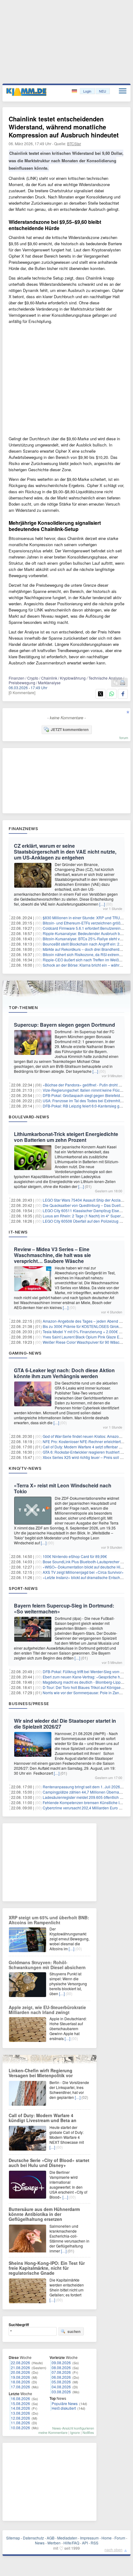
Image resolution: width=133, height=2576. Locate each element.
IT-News (18, 1232)
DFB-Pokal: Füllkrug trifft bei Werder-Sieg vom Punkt (86, 1671)
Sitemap (13, 2538)
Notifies (88, 2432)
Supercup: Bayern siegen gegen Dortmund (64, 1025)
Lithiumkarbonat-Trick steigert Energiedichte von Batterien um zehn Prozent (66, 1137)
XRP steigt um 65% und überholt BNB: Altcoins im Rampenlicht (49, 1920)
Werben (54, 2543)
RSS (94, 2543)
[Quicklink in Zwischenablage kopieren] (116, 683)
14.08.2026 (20, 2408)
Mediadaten (67, 2538)
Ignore (75, 2432)
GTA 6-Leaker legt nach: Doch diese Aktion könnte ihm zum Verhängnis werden (64, 1373)
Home (107, 2538)
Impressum (89, 2538)
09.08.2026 (61, 2363)
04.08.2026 (61, 2387)
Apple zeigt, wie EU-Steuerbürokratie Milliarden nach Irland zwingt (47, 2010)
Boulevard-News (29, 1117)
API (85, 2543)
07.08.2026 (61, 2372)
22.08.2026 (20, 2363)
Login (87, 91)
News (40, 2543)
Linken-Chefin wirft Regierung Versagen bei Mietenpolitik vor (41, 2073)
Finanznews (23, 829)
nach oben (114, 2550)
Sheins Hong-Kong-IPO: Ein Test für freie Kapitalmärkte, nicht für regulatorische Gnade (47, 2268)
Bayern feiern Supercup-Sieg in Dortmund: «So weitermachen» (64, 1608)
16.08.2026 (20, 2398)
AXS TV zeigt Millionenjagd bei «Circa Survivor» (83, 1572)
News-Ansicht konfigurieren (73, 2428)
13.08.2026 (20, 2413)
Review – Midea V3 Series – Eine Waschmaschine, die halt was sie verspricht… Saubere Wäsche (52, 1255)
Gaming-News (25, 1353)
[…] (102, 904)
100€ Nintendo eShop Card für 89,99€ (75, 1556)
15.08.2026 (20, 2403)
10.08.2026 (20, 2428)
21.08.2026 (20, 2367)
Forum (120, 2538)
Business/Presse (29, 1704)
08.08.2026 (61, 2367)
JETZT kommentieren (70, 729)
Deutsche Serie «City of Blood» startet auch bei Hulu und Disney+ (49, 2163)
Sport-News (23, 1588)
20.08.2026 (20, 2372)
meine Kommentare (53, 2432)
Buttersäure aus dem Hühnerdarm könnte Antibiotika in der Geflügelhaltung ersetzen (44, 2214)
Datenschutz (33, 2538)
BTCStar (74, 144)
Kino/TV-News (25, 1468)
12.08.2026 (20, 2418)
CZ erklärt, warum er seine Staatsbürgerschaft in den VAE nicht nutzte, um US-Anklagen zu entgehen (65, 852)
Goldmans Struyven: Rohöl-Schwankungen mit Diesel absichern (47, 1965)
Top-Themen (23, 1007)
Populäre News (65, 2403)
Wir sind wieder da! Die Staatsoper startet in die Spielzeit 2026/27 (65, 1724)
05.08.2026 (61, 2382)
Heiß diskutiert (64, 2408)
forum (124, 738)
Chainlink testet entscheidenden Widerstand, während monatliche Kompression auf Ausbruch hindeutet (64, 127)
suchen (74, 2331)
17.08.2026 (20, 2387)
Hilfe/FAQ (71, 2543)
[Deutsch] (75, 91)
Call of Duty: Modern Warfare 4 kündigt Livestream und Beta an (43, 2118)
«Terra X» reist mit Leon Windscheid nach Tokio (63, 1488)
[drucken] (122, 683)
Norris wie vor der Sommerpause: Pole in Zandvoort (86, 1693)
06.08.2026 (61, 2377)
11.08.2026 (20, 2423)
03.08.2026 (61, 2392)
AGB (51, 2538)
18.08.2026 (20, 2382)
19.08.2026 (20, 2377)
